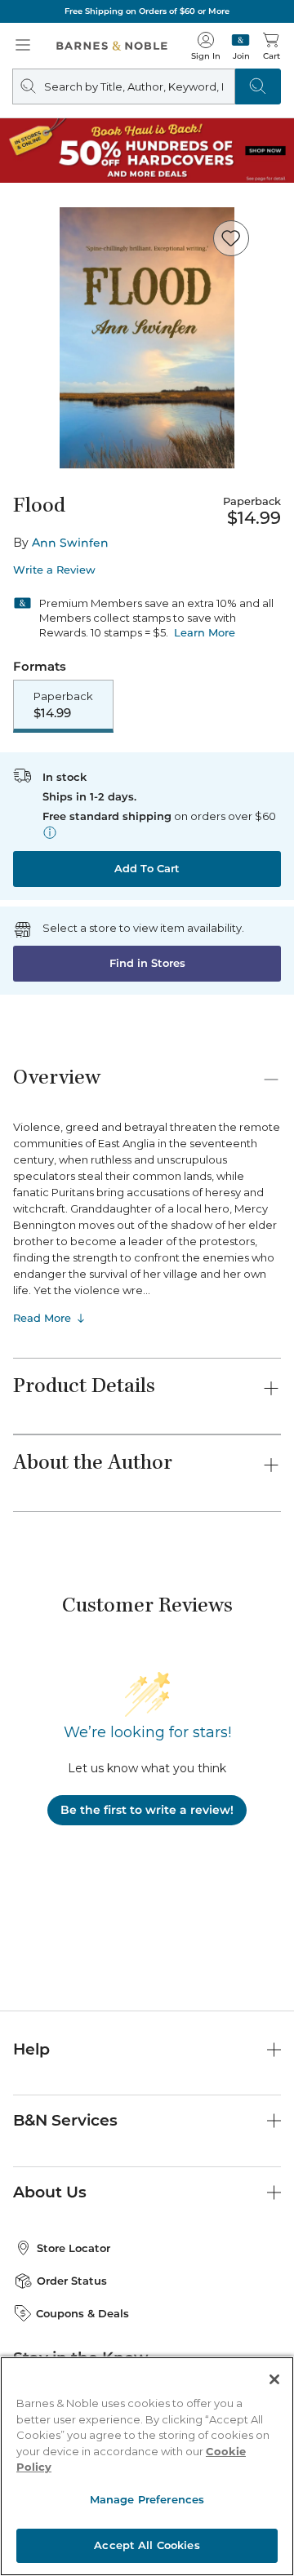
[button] (147, 1288)
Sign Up (39, 2527)
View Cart (250, 2416)
